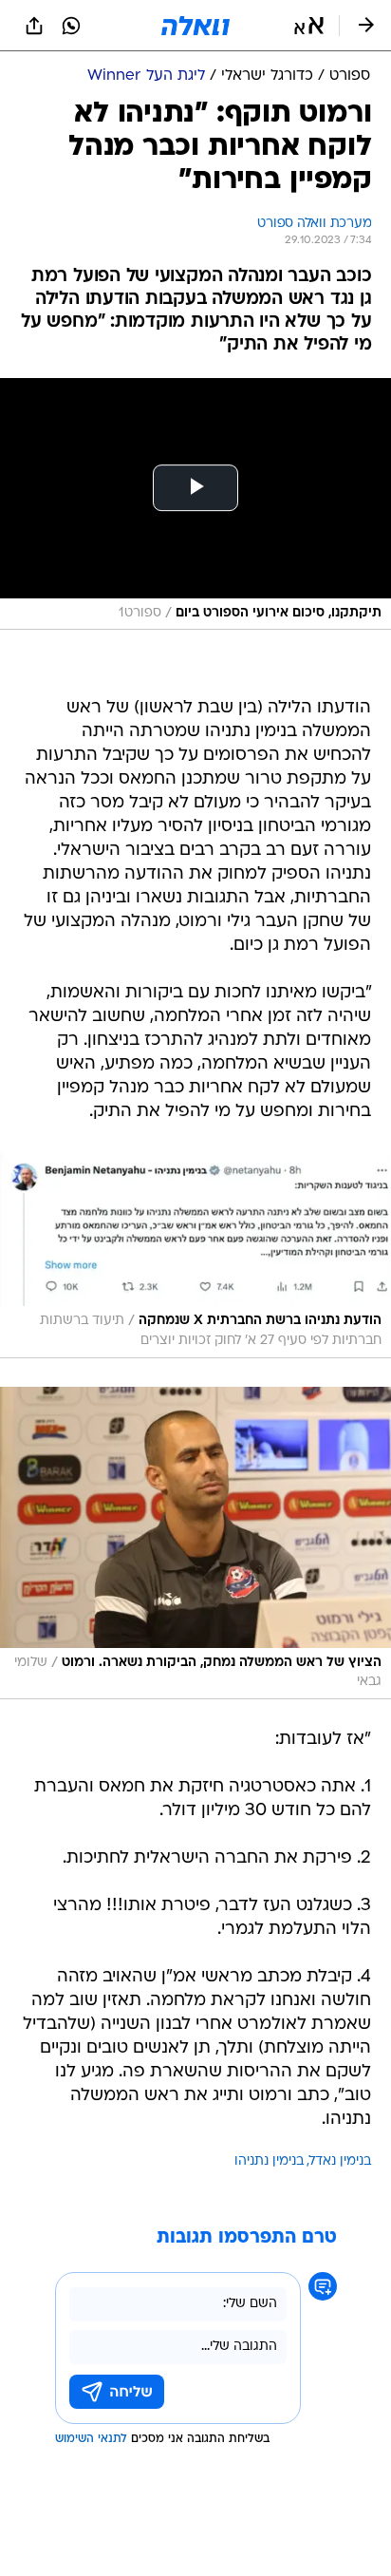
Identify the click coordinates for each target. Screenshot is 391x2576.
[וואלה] (195, 26)
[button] (309, 26)
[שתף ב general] (34, 26)
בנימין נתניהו (269, 2161)
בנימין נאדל (340, 2161)
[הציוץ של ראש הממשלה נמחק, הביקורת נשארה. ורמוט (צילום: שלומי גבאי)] (195, 1543)
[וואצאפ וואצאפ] (71, 26)
